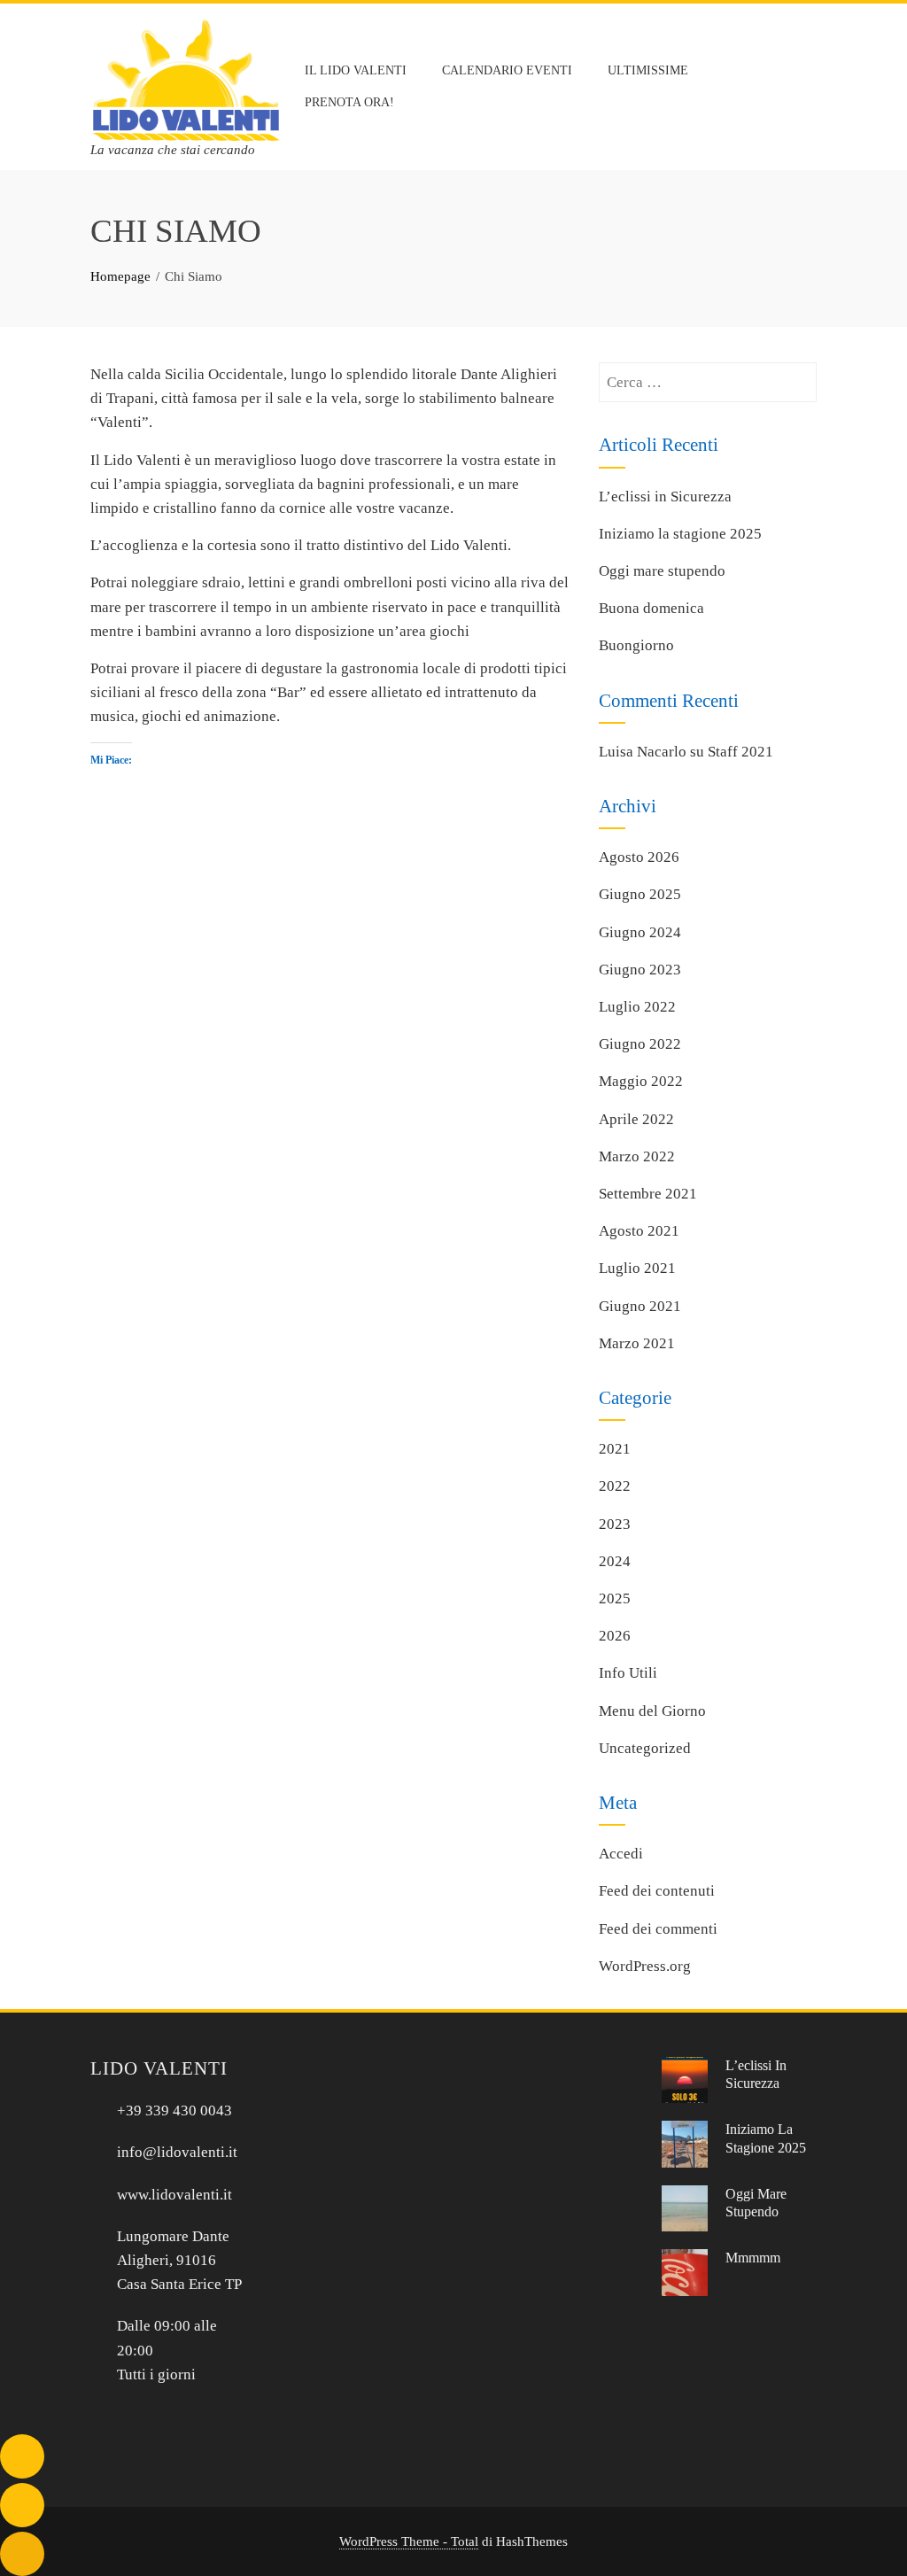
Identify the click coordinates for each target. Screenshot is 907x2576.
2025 (615, 1598)
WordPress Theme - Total (409, 2541)
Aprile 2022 (636, 1119)
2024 (615, 1561)
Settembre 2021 (648, 1194)
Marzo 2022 (637, 1156)
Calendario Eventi (507, 70)
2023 (615, 1524)
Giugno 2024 (640, 932)
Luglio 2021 (637, 1268)
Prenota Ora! (349, 102)
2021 (615, 1449)
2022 (615, 1486)
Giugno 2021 (640, 1306)
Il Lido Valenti (356, 70)
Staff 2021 (740, 752)
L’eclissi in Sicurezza (665, 497)
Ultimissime (648, 70)
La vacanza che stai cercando (173, 150)
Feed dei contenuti (657, 1891)
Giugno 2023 (640, 970)
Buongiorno (636, 645)
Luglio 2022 (637, 1007)
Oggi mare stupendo (662, 571)
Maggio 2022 (641, 1081)
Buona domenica (651, 608)
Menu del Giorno (652, 1711)
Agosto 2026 (639, 857)
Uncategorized (645, 1748)
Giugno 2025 (640, 894)
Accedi (621, 1854)
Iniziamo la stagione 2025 (680, 534)
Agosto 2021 (639, 1231)
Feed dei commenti (658, 1929)
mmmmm (753, 2258)
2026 (615, 1636)
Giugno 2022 (640, 1044)
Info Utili (628, 1673)
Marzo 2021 (637, 1343)
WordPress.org (645, 1966)
